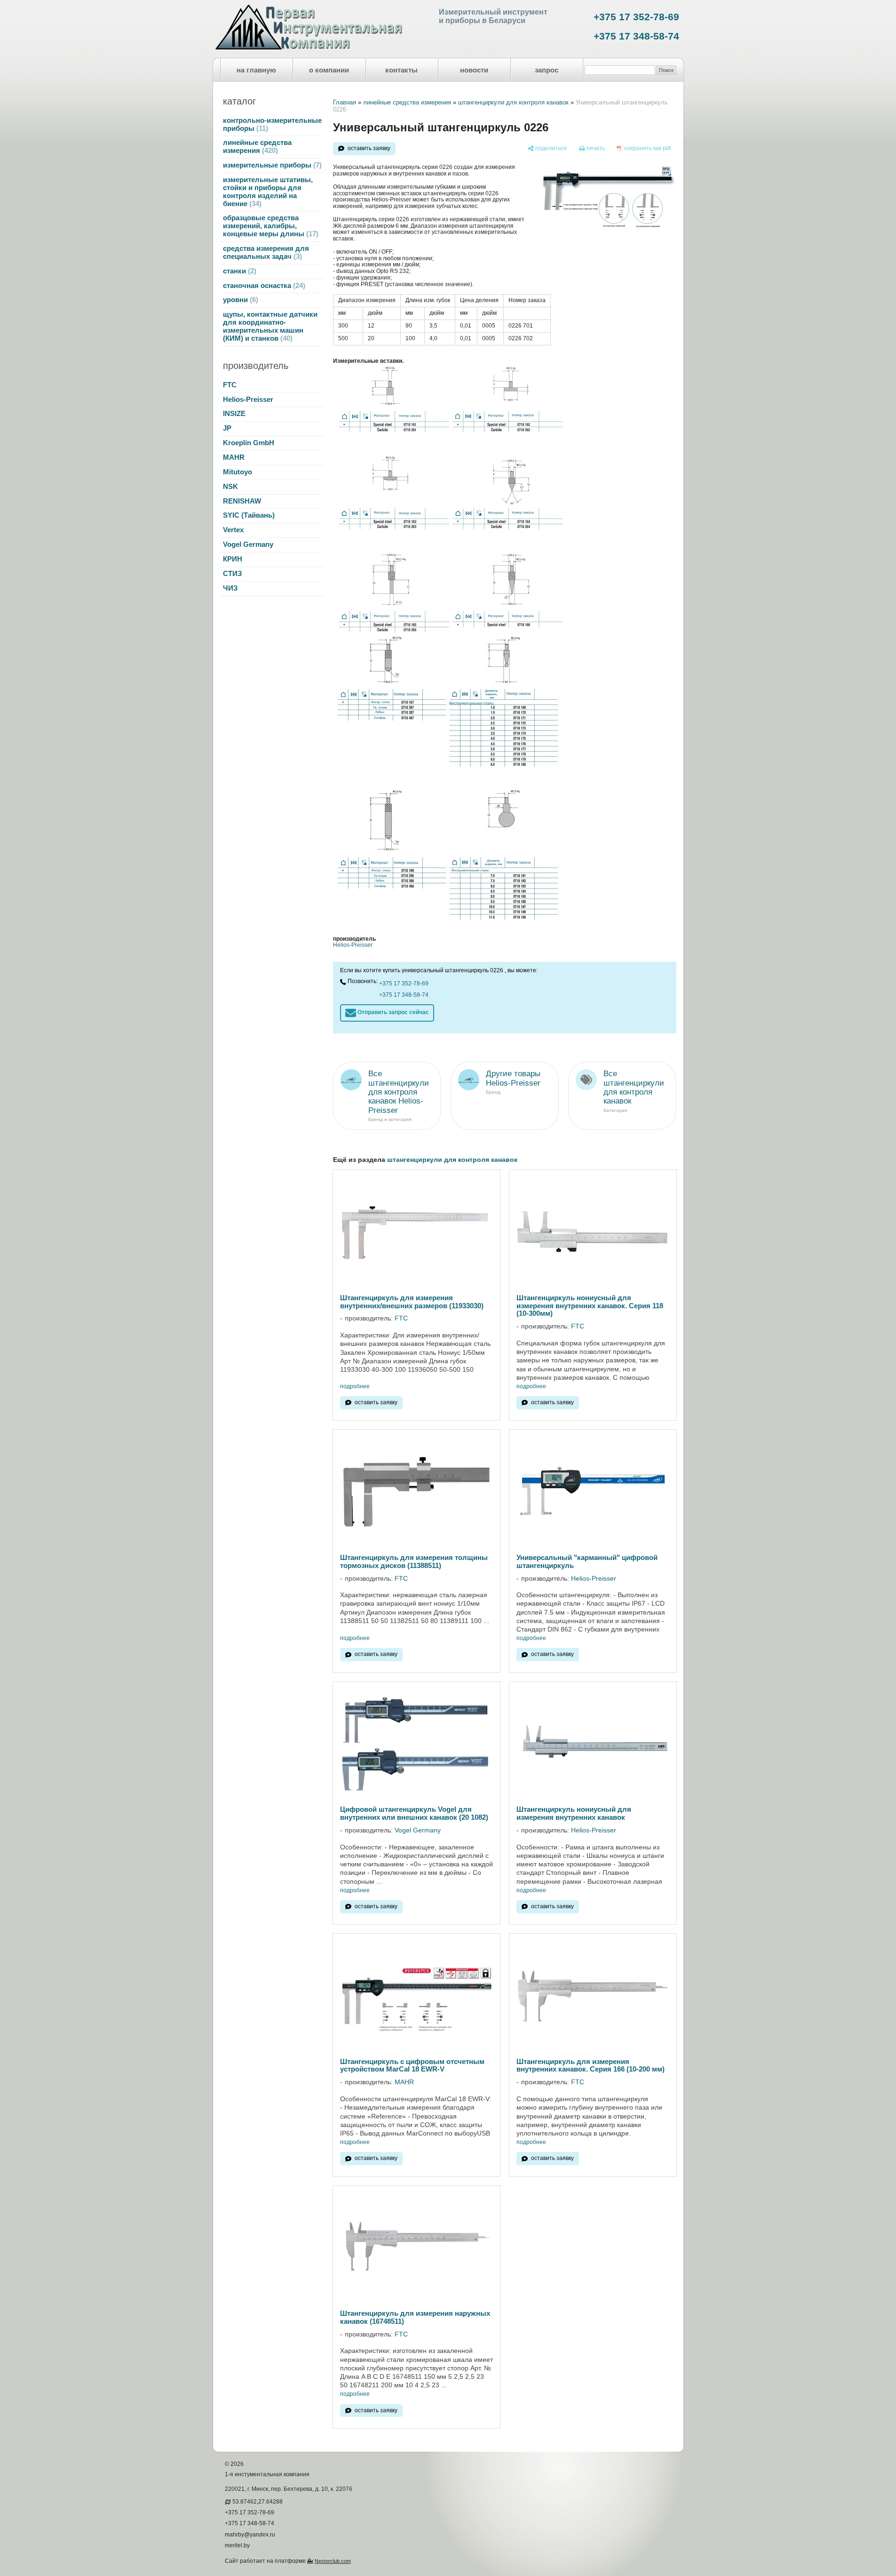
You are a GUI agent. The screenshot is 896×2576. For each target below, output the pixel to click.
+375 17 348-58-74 (636, 36)
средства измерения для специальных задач (266, 252)
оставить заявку (369, 148)
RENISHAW (242, 501)
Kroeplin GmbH (249, 443)
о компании (329, 70)
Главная (345, 102)
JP (227, 428)
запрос (547, 70)
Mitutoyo (238, 472)
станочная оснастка (263, 286)
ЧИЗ (230, 588)
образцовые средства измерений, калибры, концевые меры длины (270, 226)
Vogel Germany (248, 544)
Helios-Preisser (248, 400)
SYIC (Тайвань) (249, 515)
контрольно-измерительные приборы (272, 124)
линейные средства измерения (257, 147)
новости (474, 70)
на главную (256, 70)
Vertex (233, 530)
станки (238, 271)
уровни (239, 300)
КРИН (233, 559)
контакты (401, 70)
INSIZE (234, 414)
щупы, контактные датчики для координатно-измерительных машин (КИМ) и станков (270, 326)
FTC (230, 385)
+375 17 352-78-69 (636, 17)
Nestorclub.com (333, 2561)
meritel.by (237, 2545)
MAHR (234, 457)
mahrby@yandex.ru (250, 2535)
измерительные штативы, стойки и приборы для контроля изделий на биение (268, 192)
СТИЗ (232, 574)
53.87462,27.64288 (258, 2502)
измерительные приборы (271, 165)
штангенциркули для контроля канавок (513, 102)
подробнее (355, 1387)
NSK (230, 487)
